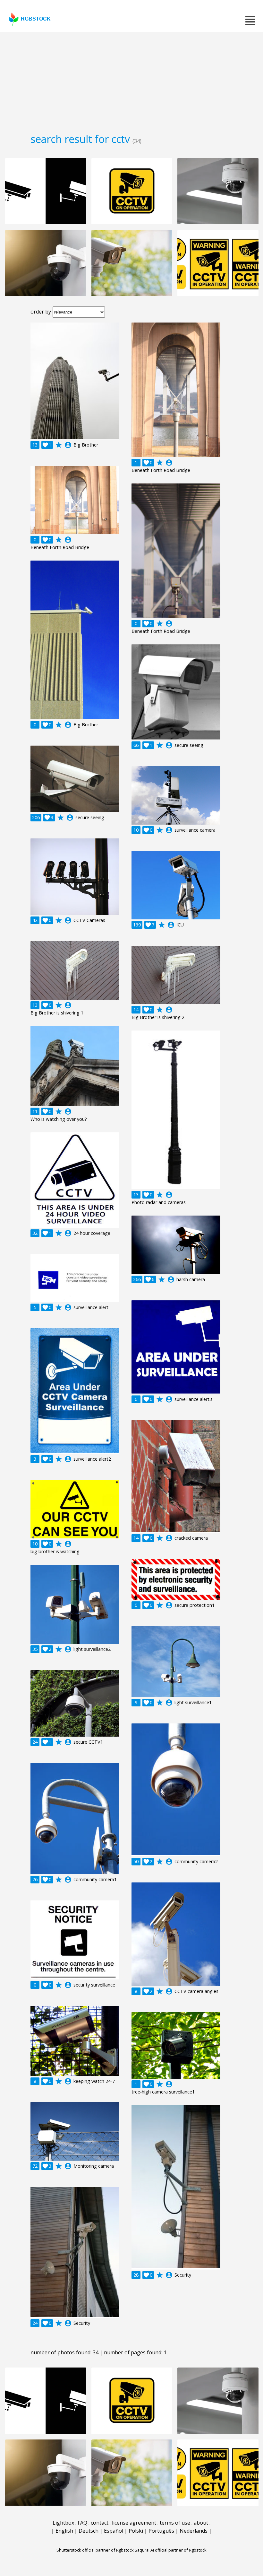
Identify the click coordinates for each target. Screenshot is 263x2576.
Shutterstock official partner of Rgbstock (95, 2550)
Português (161, 2531)
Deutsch (89, 2531)
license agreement (134, 2523)
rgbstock (36, 19)
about (201, 2523)
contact (100, 2523)
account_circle (68, 445)
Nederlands (194, 2531)
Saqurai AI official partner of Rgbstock (171, 2550)
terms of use (175, 2523)
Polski (136, 2531)
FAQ (82, 2523)
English (64, 2531)
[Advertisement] (131, 80)
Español (114, 2531)
